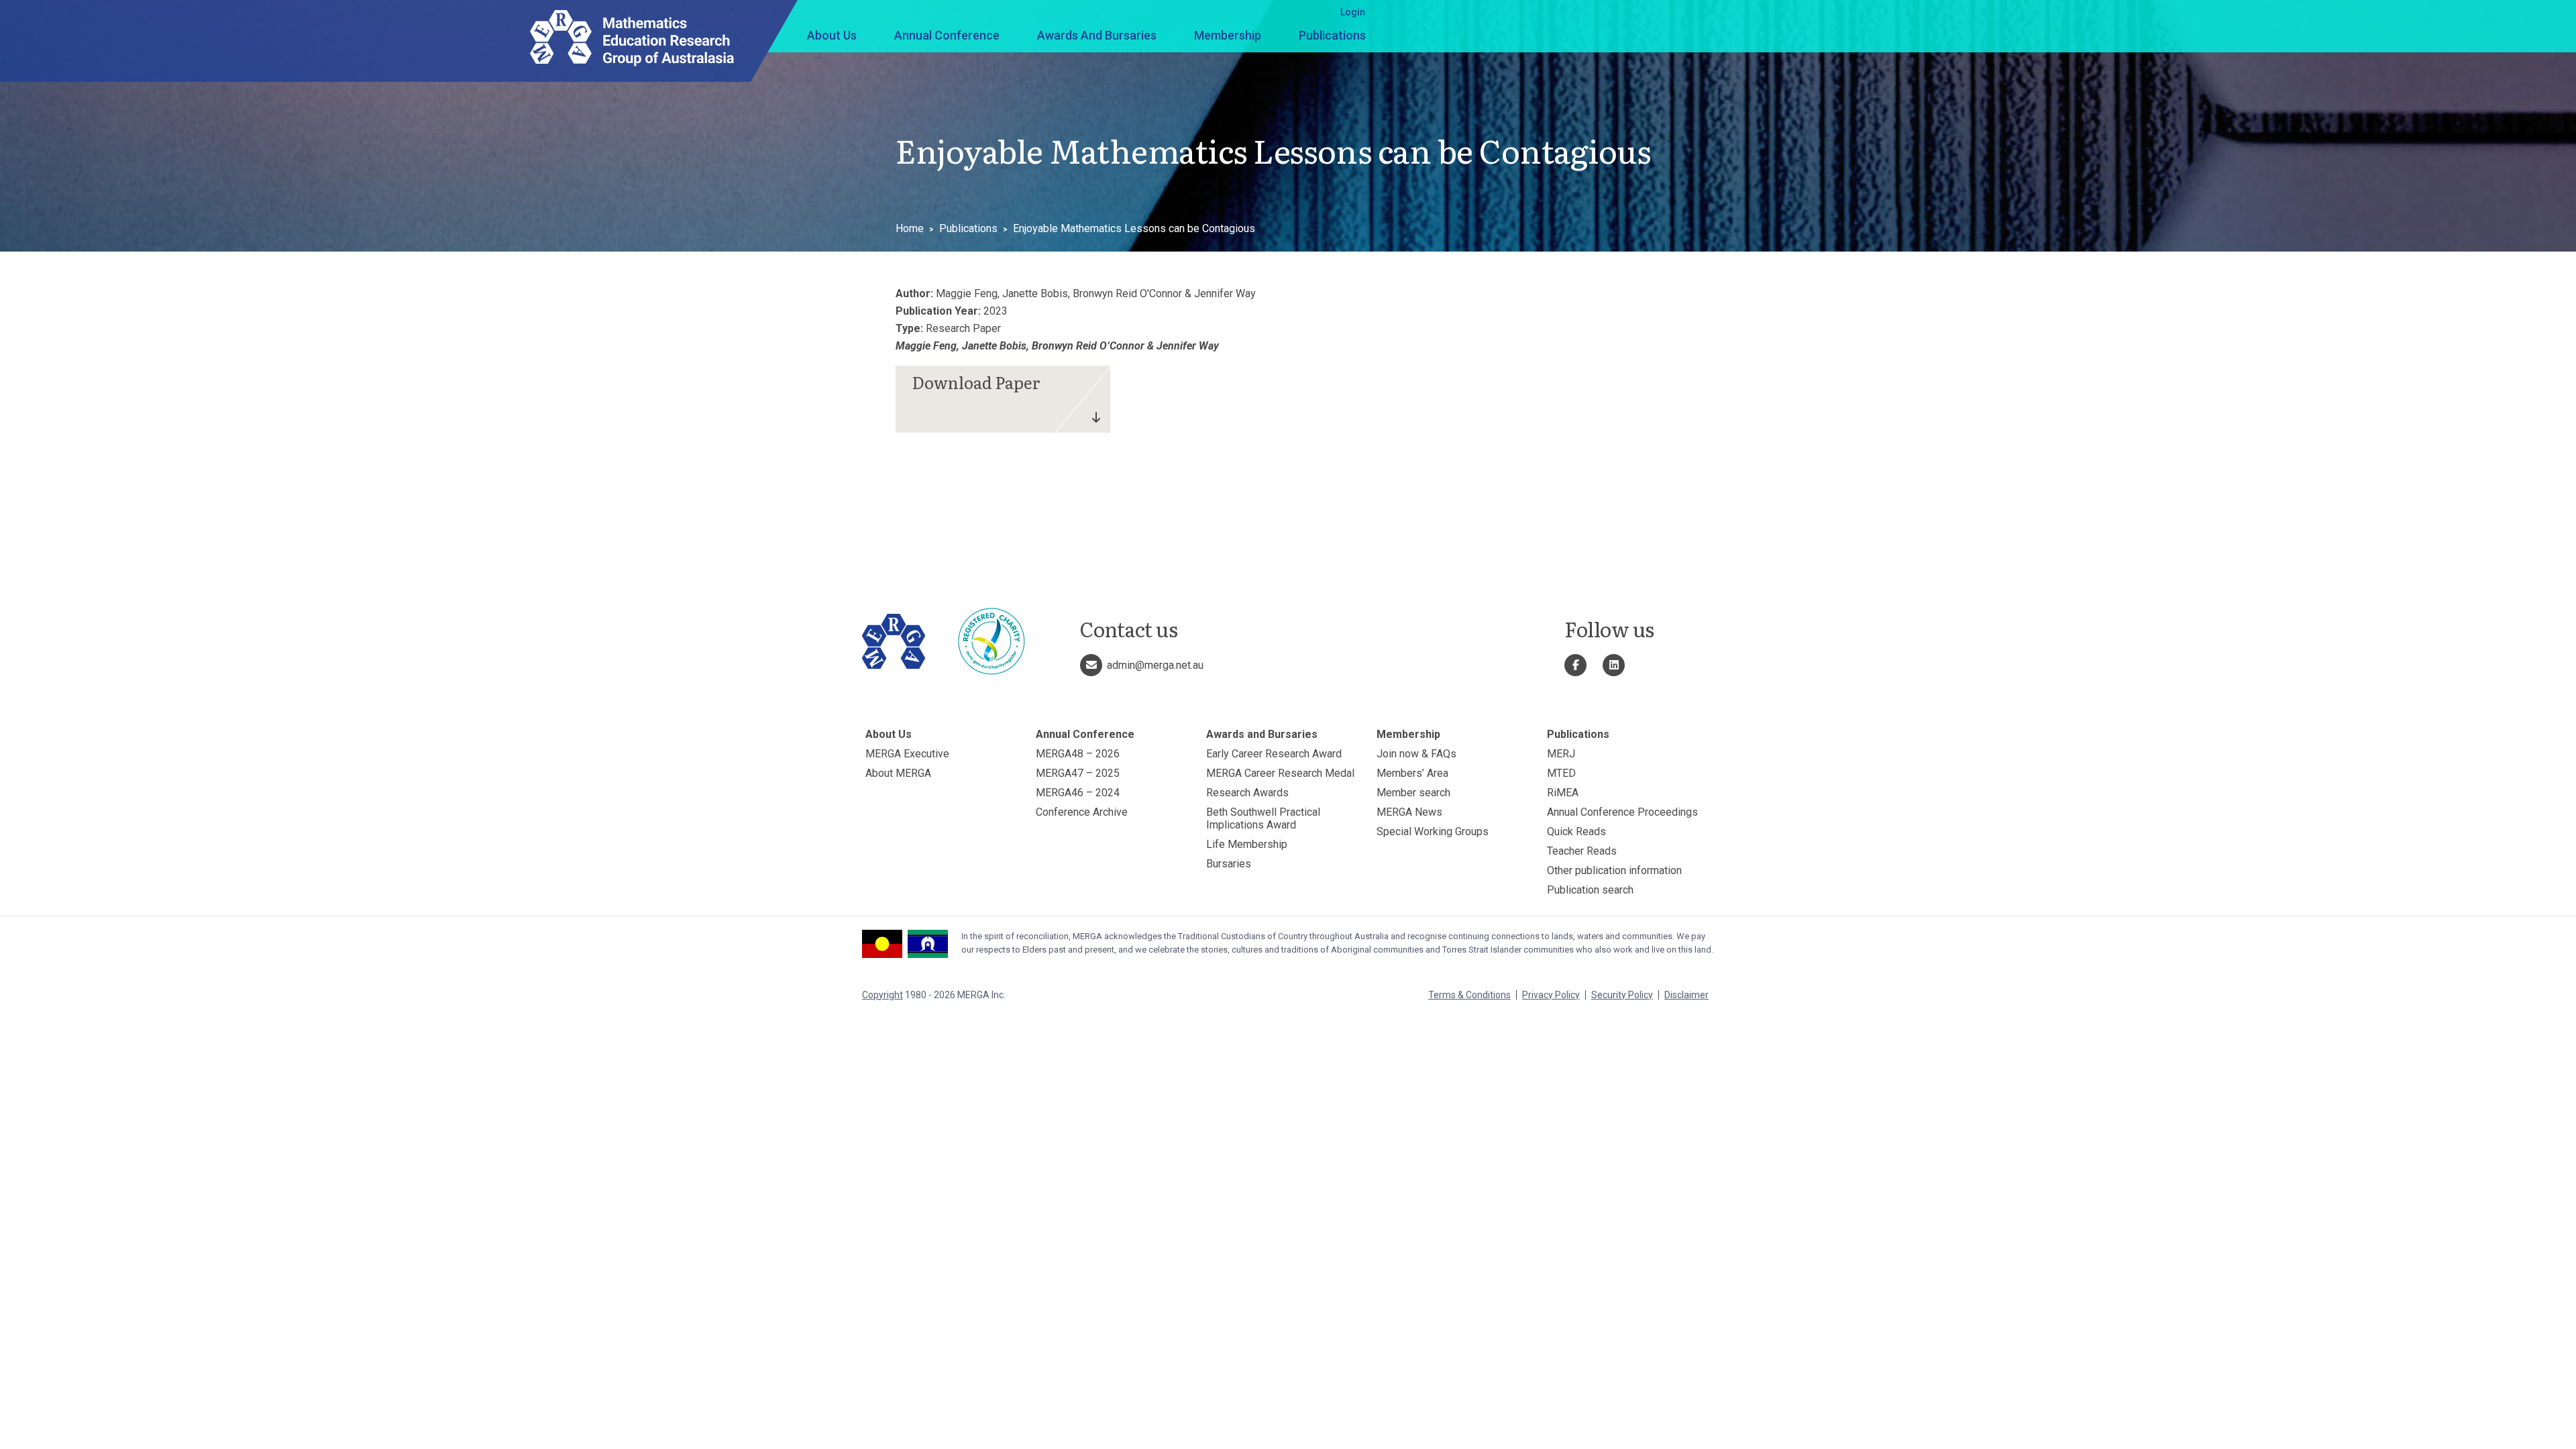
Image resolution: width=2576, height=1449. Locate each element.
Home (910, 228)
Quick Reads (1576, 831)
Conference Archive (1082, 812)
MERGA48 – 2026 (1078, 754)
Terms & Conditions (1469, 995)
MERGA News (1409, 812)
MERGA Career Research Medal (1280, 773)
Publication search (1590, 890)
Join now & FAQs (1416, 754)
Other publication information (1614, 870)
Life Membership (1247, 844)
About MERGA (898, 773)
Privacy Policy (1551, 995)
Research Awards (1247, 793)
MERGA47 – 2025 (1078, 773)
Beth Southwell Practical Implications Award (1263, 818)
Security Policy (1622, 995)
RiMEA (1563, 793)
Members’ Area (1412, 773)
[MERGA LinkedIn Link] (1614, 665)
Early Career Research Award (1274, 754)
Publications (1332, 35)
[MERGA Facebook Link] (1575, 665)
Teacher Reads (1582, 851)
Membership (1228, 35)
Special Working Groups (1433, 831)
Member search (1413, 793)
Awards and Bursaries (1097, 35)
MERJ (1561, 754)
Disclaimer (1686, 995)
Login (1353, 12)
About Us (832, 35)
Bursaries (1229, 864)
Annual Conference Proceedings (1622, 812)
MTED (1561, 773)
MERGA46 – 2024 (1078, 793)
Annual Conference (947, 35)
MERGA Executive (907, 754)
